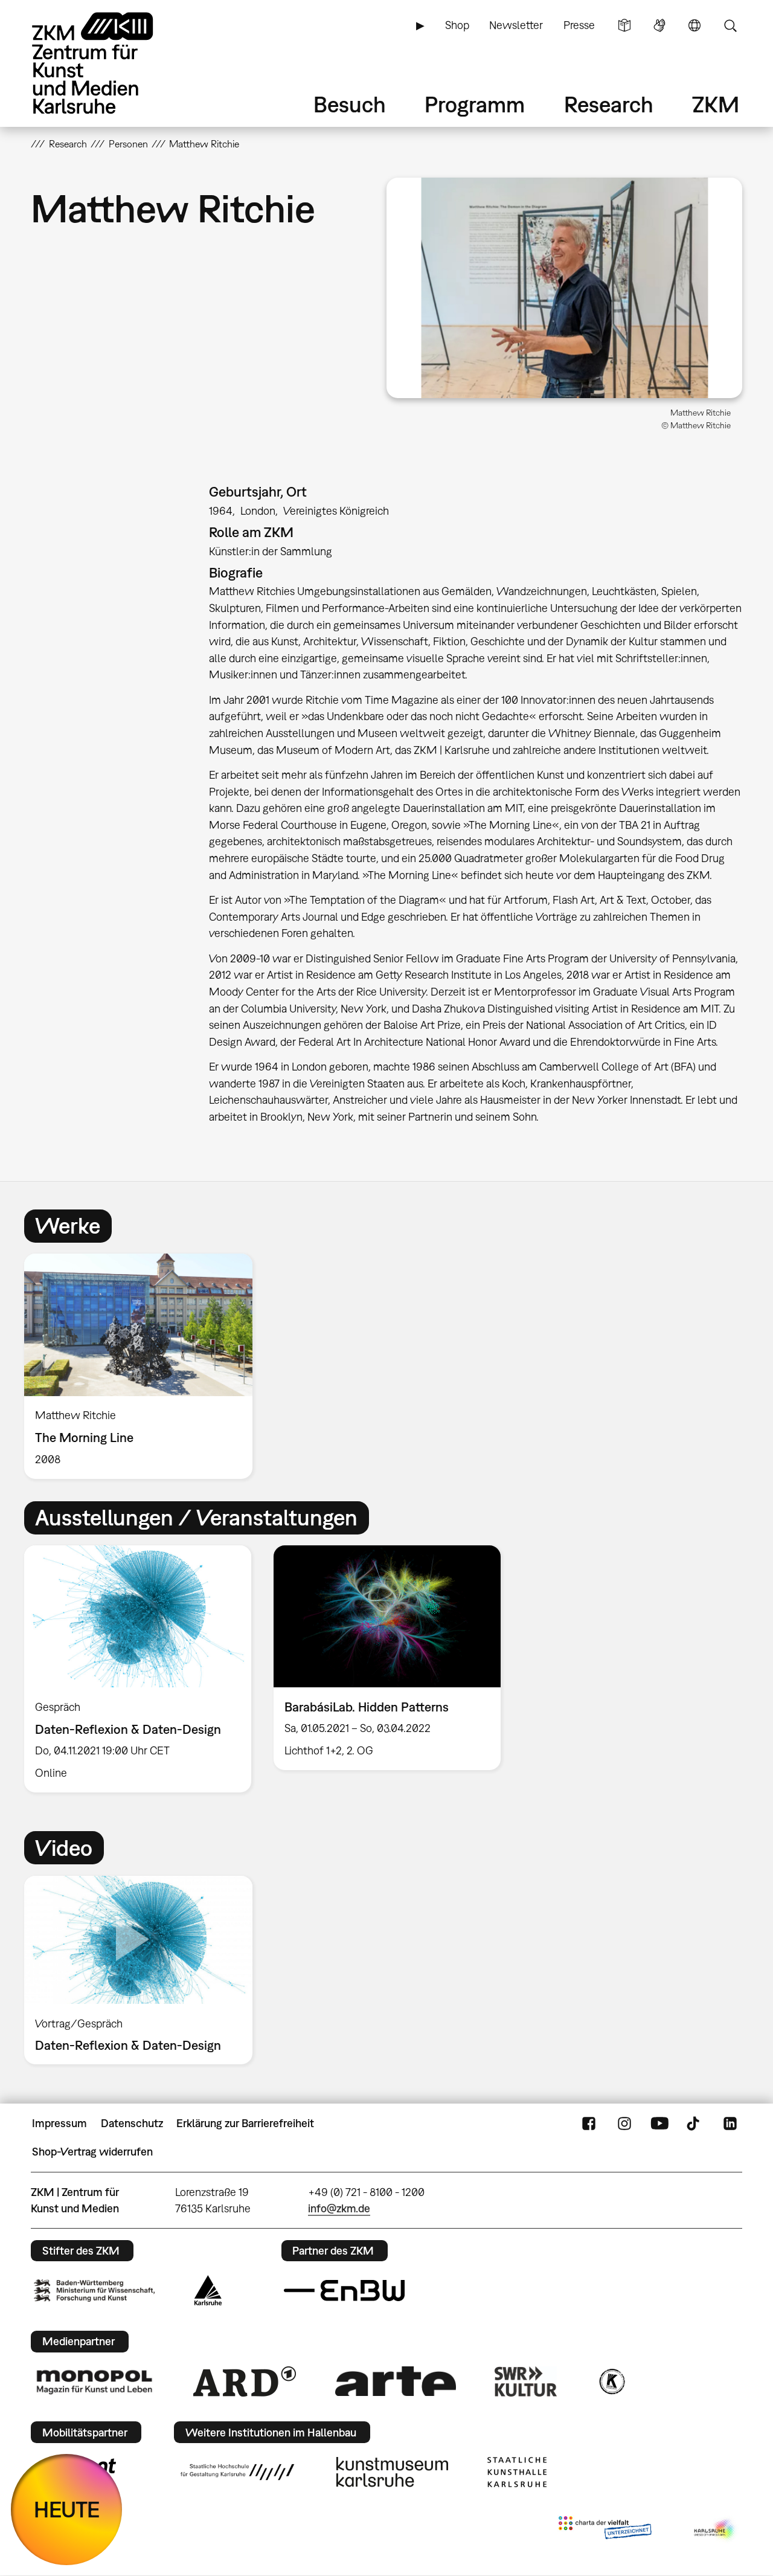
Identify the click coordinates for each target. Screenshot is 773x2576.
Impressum (59, 2123)
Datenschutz (132, 2123)
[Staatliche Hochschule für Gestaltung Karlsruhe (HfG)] (237, 2472)
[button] (564, 288)
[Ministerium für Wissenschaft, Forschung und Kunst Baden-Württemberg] (94, 2291)
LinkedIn (730, 2124)
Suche (730, 25)
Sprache (694, 25)
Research (609, 104)
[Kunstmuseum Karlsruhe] (392, 2472)
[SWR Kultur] (526, 2381)
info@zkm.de (339, 2208)
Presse (579, 25)
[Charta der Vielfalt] (605, 2530)
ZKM (716, 104)
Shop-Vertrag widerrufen (92, 2152)
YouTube (659, 2124)
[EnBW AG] (344, 2291)
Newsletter (516, 25)
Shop (457, 25)
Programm (475, 104)
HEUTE (67, 2509)
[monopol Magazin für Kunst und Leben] (94, 2381)
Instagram (624, 2124)
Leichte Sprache (624, 25)
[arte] (396, 2381)
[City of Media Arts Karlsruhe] (716, 2530)
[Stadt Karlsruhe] (208, 2290)
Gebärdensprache (659, 25)
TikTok (694, 2124)
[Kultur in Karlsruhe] (611, 2381)
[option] (144, 1366)
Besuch (350, 104)
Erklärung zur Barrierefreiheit (245, 2123)
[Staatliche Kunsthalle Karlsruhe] (517, 2472)
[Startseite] (109, 63)
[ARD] (245, 2381)
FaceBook (589, 2124)
